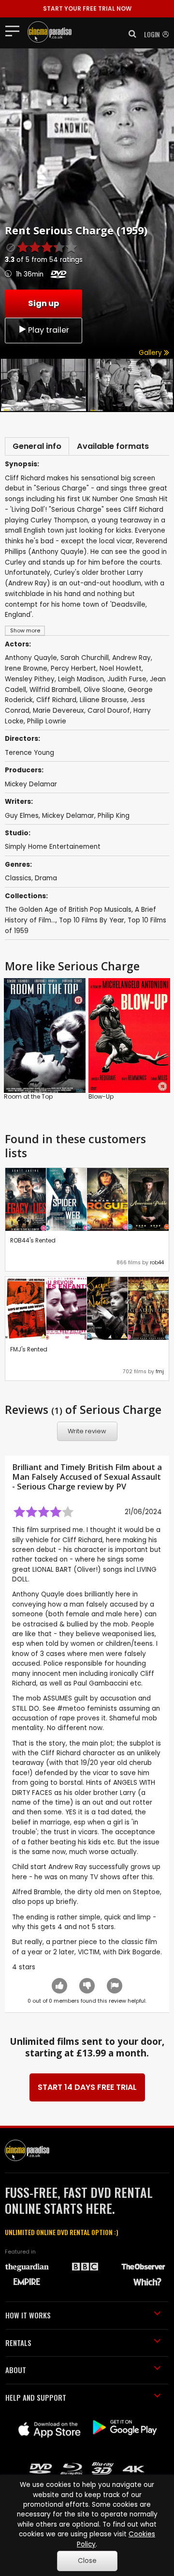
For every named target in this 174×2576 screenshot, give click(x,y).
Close (87, 2561)
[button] (130, 34)
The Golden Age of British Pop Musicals (68, 910)
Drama (46, 878)
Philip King (114, 816)
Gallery (151, 353)
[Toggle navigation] (15, 31)
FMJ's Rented (29, 1349)
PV (121, 1487)
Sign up (43, 303)
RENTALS (18, 2343)
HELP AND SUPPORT (36, 2397)
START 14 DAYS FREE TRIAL (87, 2087)
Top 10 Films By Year (92, 920)
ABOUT (16, 2370)
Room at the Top (28, 1096)
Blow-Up (101, 1096)
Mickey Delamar (31, 784)
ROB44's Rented (33, 1240)
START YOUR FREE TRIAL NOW (87, 8)
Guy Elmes (22, 816)
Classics (18, 878)
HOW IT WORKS (28, 2315)
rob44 (157, 1263)
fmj (160, 1372)
